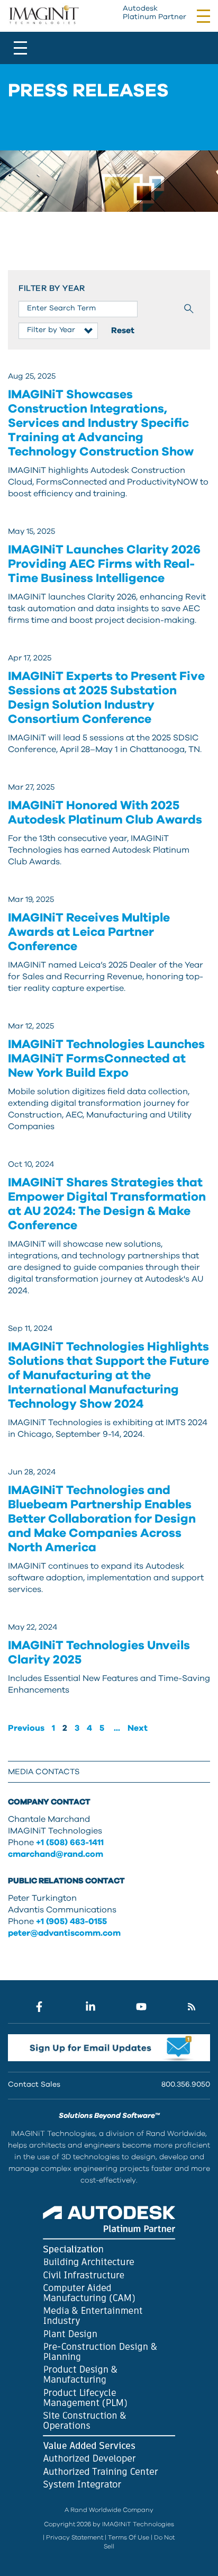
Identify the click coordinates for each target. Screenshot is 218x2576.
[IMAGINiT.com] (44, 15)
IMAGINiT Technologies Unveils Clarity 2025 (99, 1653)
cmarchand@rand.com (56, 1854)
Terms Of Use (129, 2537)
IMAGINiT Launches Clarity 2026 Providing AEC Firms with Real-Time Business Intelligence (104, 564)
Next (138, 1728)
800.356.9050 (186, 2085)
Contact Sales (34, 2085)
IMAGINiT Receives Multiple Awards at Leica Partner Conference (89, 932)
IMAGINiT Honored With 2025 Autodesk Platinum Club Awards (105, 813)
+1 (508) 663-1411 (70, 1842)
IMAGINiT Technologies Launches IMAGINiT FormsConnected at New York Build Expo (106, 1059)
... (117, 1728)
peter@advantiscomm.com (64, 1933)
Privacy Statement (75, 2537)
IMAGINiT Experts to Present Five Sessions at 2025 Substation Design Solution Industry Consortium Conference (106, 698)
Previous (26, 1728)
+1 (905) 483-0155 (71, 1921)
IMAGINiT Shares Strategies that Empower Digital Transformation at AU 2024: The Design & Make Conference (107, 1204)
